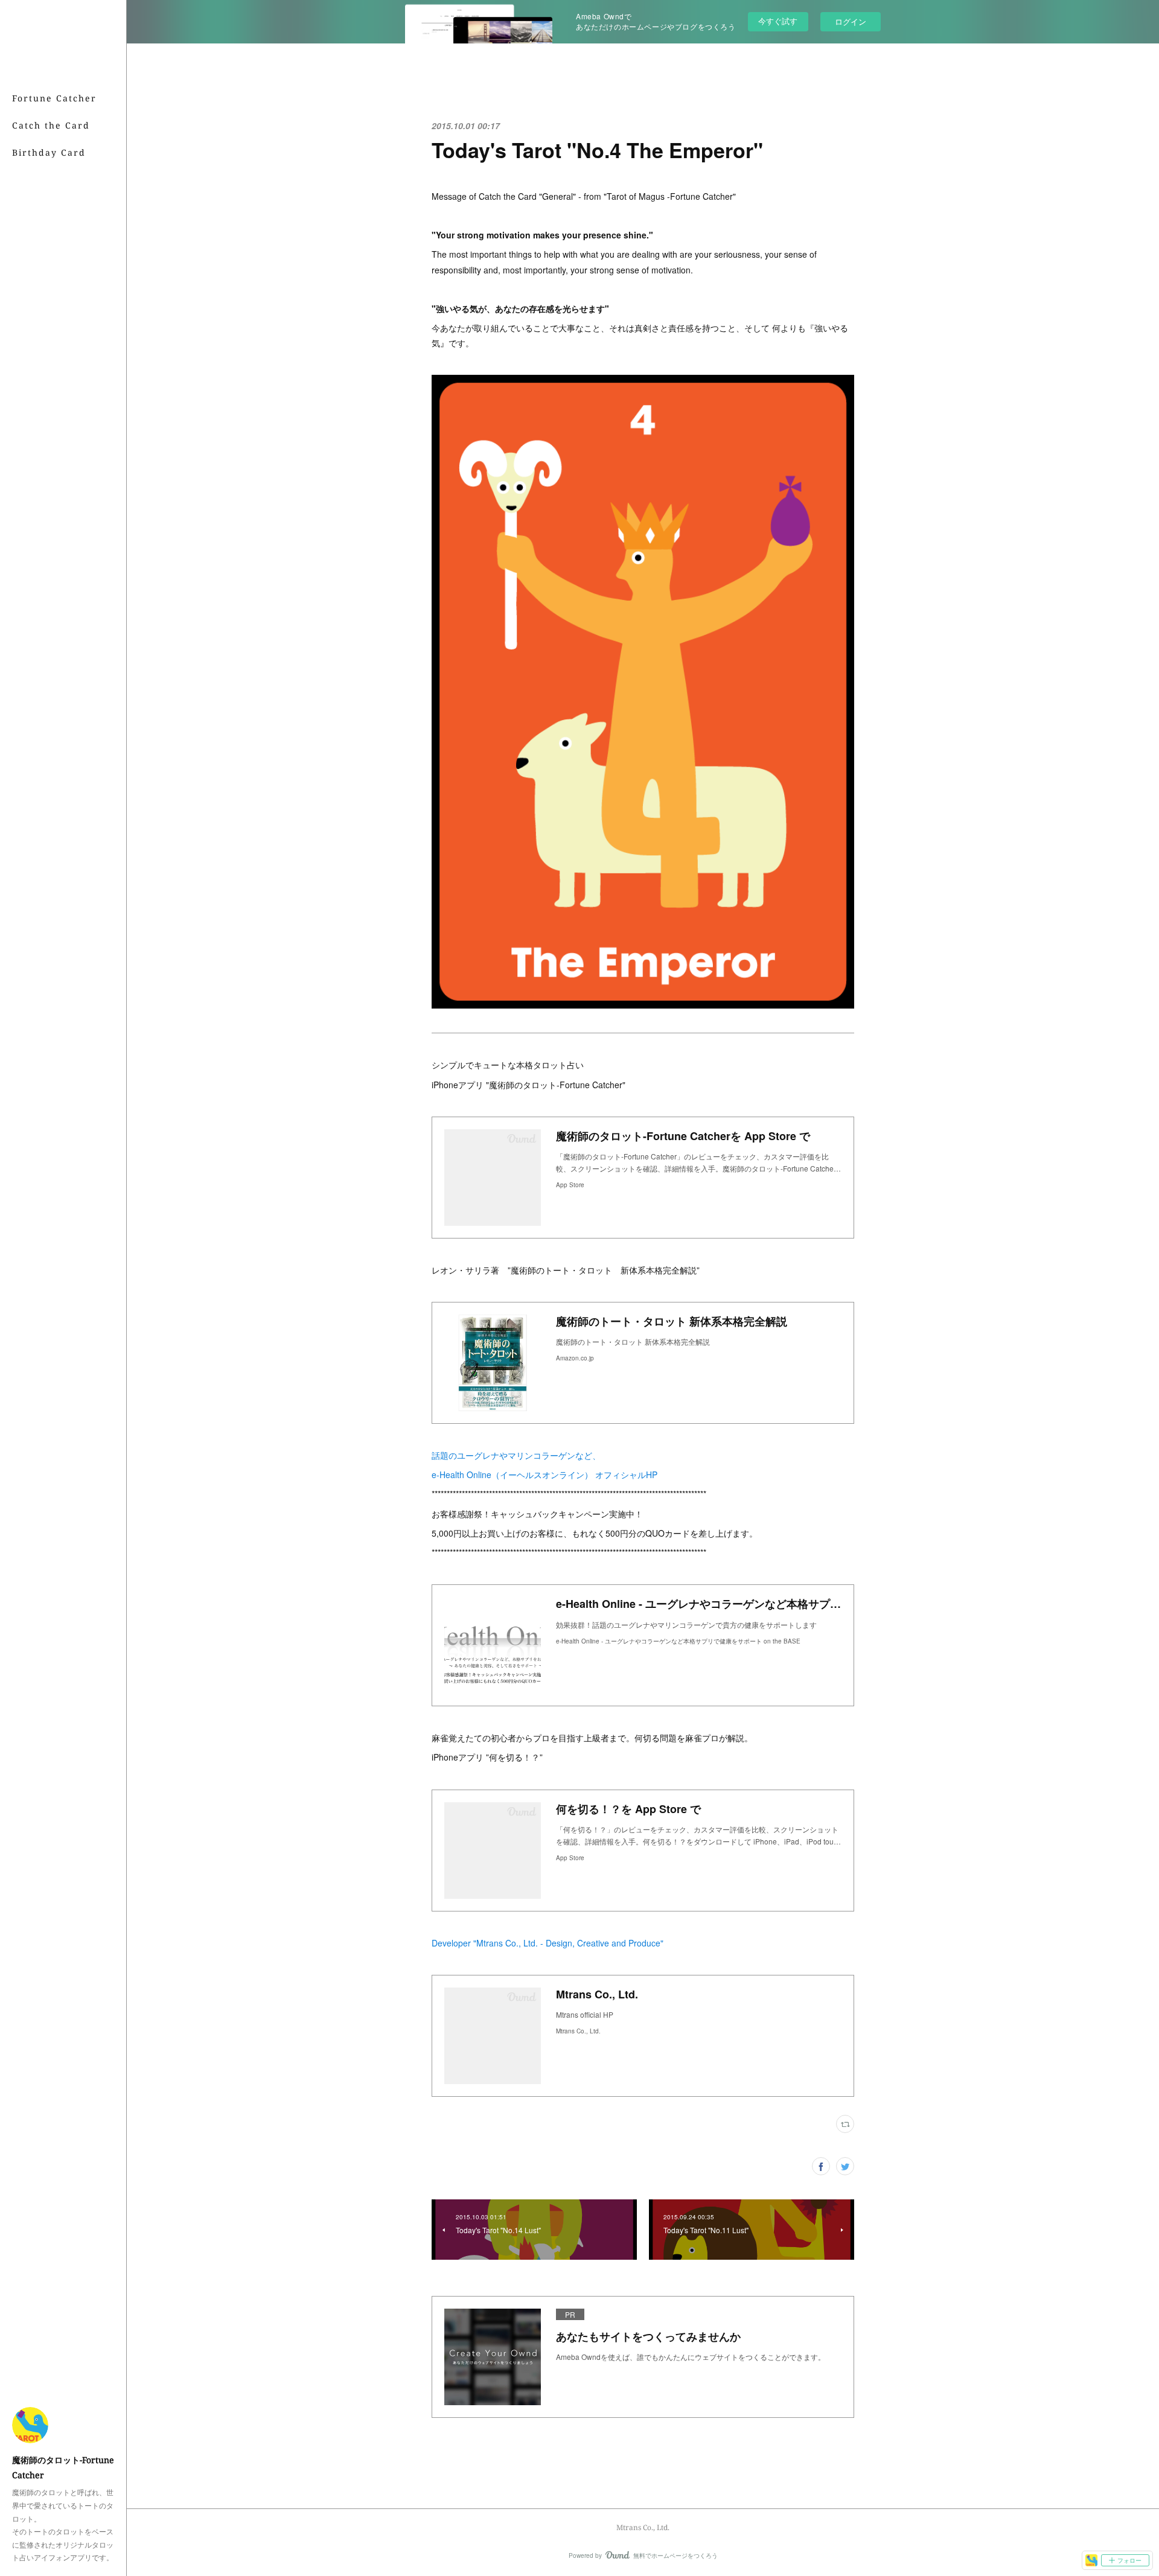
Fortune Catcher (54, 98)
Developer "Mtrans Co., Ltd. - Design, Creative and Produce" (548, 1943)
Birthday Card (49, 152)
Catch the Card (51, 125)
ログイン (851, 21)
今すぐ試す (778, 21)
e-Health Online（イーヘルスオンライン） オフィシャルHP (544, 1475)
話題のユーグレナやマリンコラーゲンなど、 (516, 1455)
